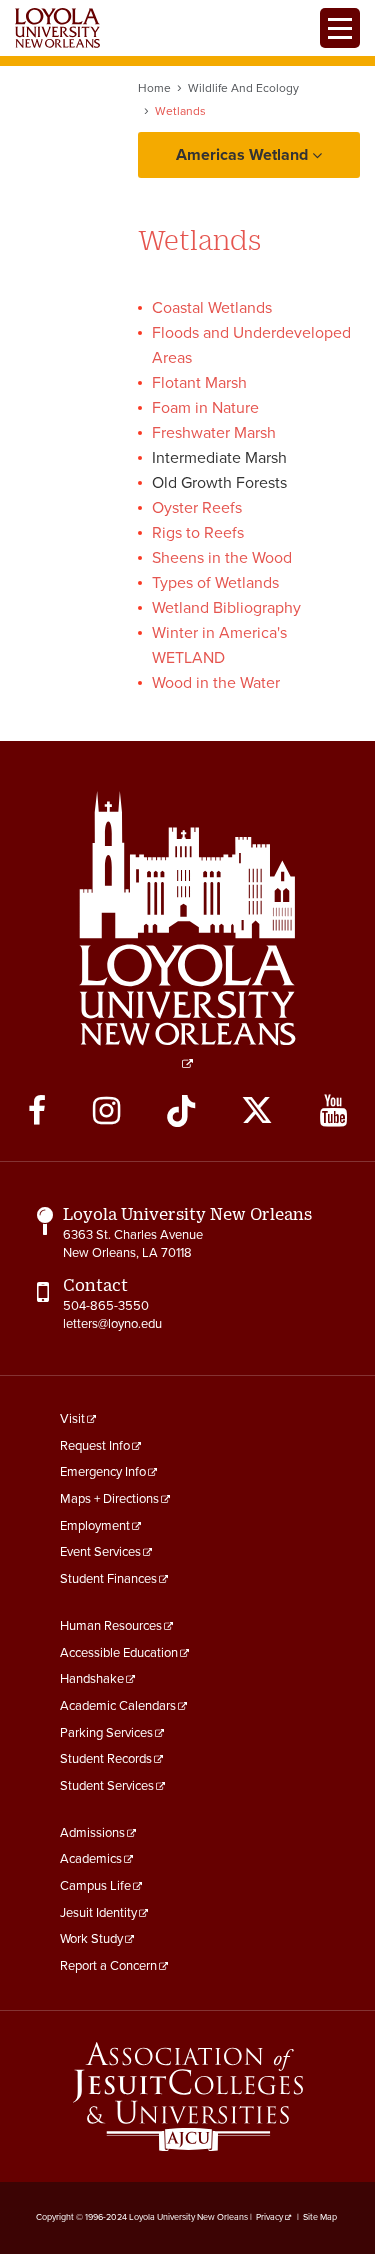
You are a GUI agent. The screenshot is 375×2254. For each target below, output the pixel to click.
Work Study (91, 1939)
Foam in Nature (205, 408)
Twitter (257, 1111)
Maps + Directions (109, 1499)
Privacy (269, 2217)
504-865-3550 (106, 1306)
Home (154, 88)
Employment (95, 1526)
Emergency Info (103, 1472)
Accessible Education (119, 1653)
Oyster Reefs (197, 508)
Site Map (320, 2217)
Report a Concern (108, 1966)
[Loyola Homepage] (188, 930)
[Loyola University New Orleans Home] (57, 28)
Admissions (92, 1833)
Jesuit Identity (98, 1913)
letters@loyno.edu (112, 1324)
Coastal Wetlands (212, 308)
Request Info (95, 1446)
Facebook (37, 1111)
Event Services (100, 1552)
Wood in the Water (216, 683)
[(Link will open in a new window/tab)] (188, 2096)
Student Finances (108, 1579)
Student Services (107, 1786)
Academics (91, 1859)
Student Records (106, 1759)
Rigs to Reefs (198, 533)
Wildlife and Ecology (243, 88)
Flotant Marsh (199, 383)
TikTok (181, 1111)
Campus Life (95, 1886)
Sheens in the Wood (222, 558)
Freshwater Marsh (214, 433)
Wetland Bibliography (226, 608)
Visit (72, 1419)
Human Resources (111, 1626)
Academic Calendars (118, 1706)
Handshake (92, 1679)
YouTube (333, 1111)
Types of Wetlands (215, 583)
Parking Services (106, 1733)
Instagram (106, 1111)
